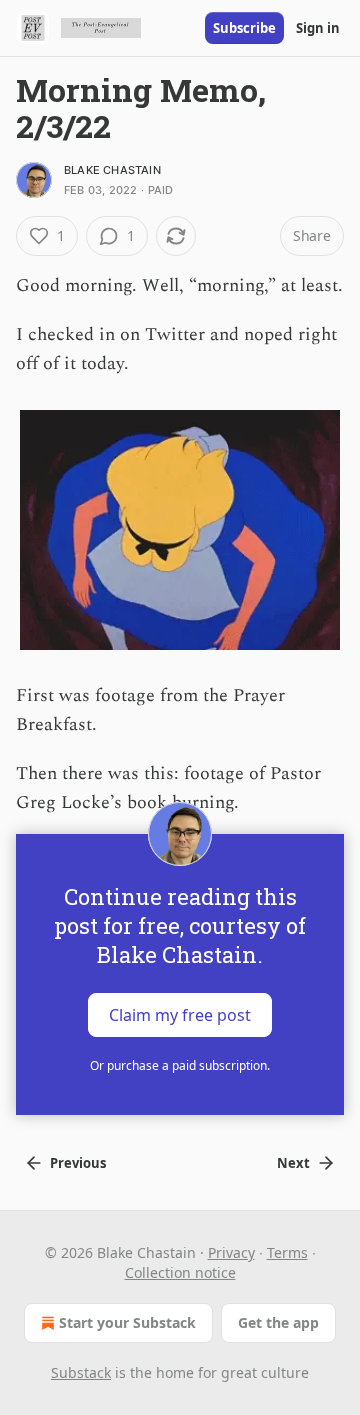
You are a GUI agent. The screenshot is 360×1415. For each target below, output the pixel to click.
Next (293, 1163)
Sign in (318, 28)
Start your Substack (127, 1322)
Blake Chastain (112, 170)
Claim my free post (180, 1015)
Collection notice (180, 1272)
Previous (78, 1163)
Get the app (278, 1322)
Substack (81, 1372)
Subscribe (244, 28)
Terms (287, 1252)
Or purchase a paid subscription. (180, 1065)
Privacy (231, 1252)
